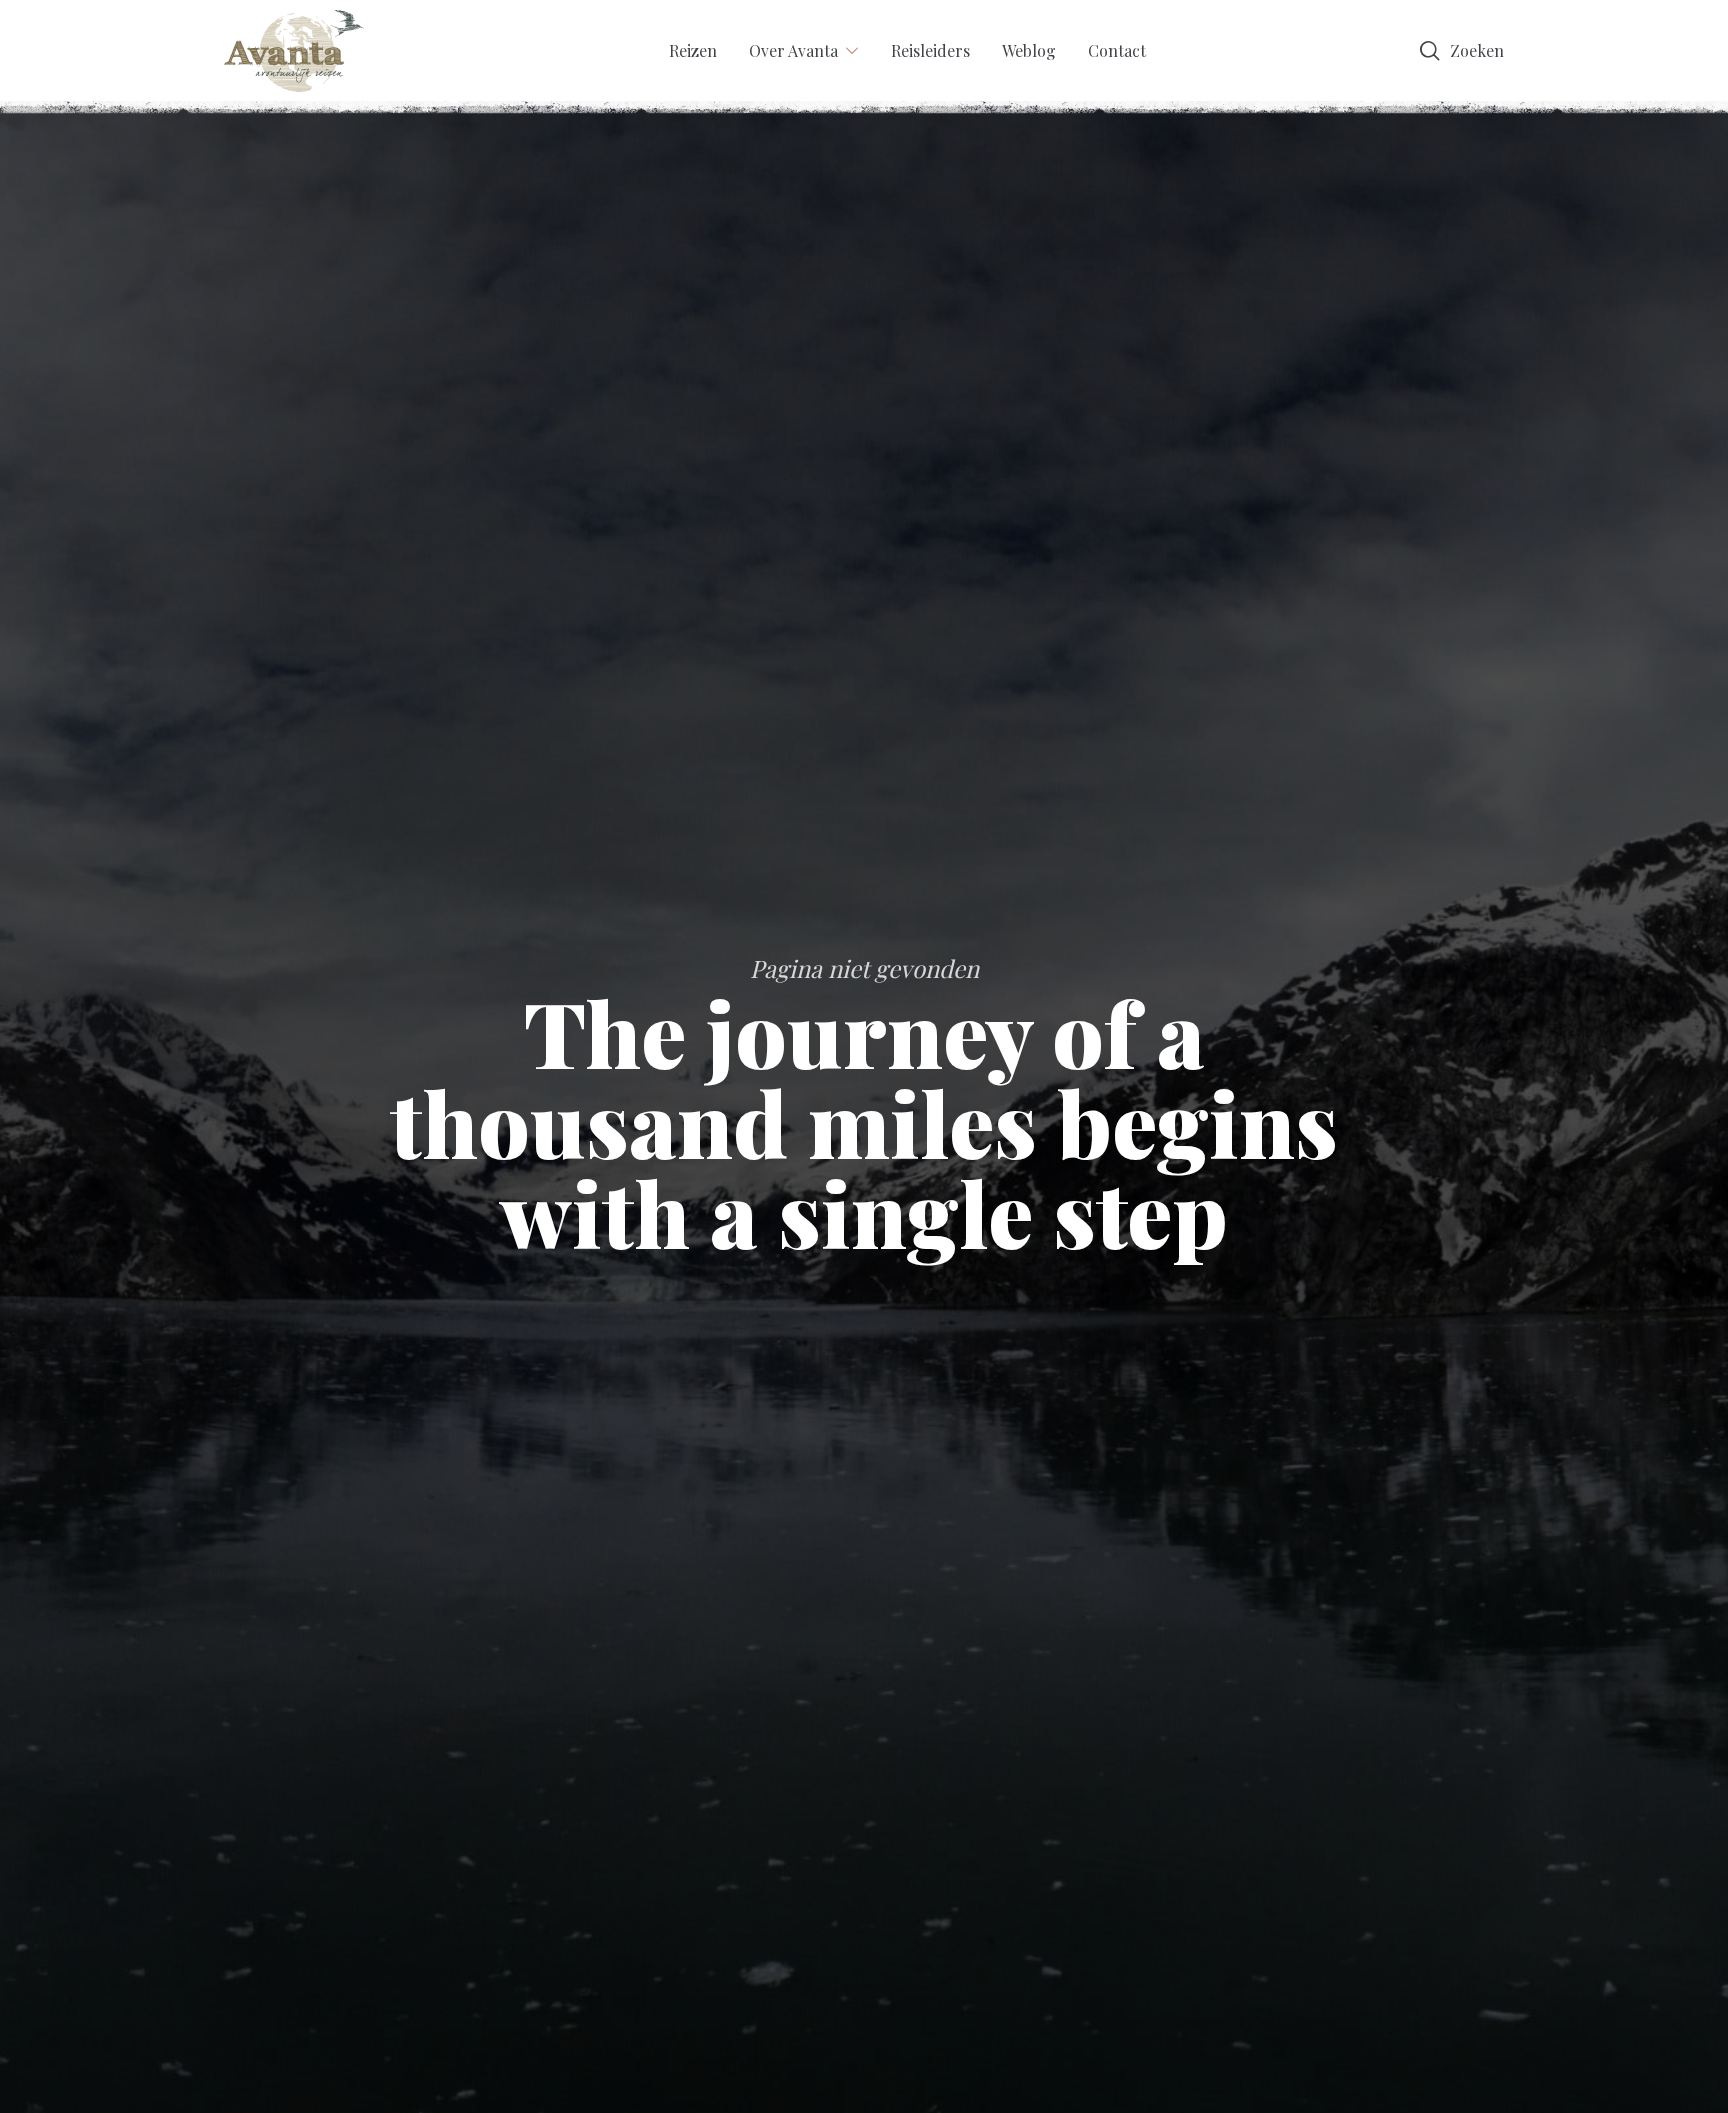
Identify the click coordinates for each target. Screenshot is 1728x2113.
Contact (1117, 50)
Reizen (693, 50)
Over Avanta (793, 50)
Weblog (1029, 50)
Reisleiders (930, 50)
